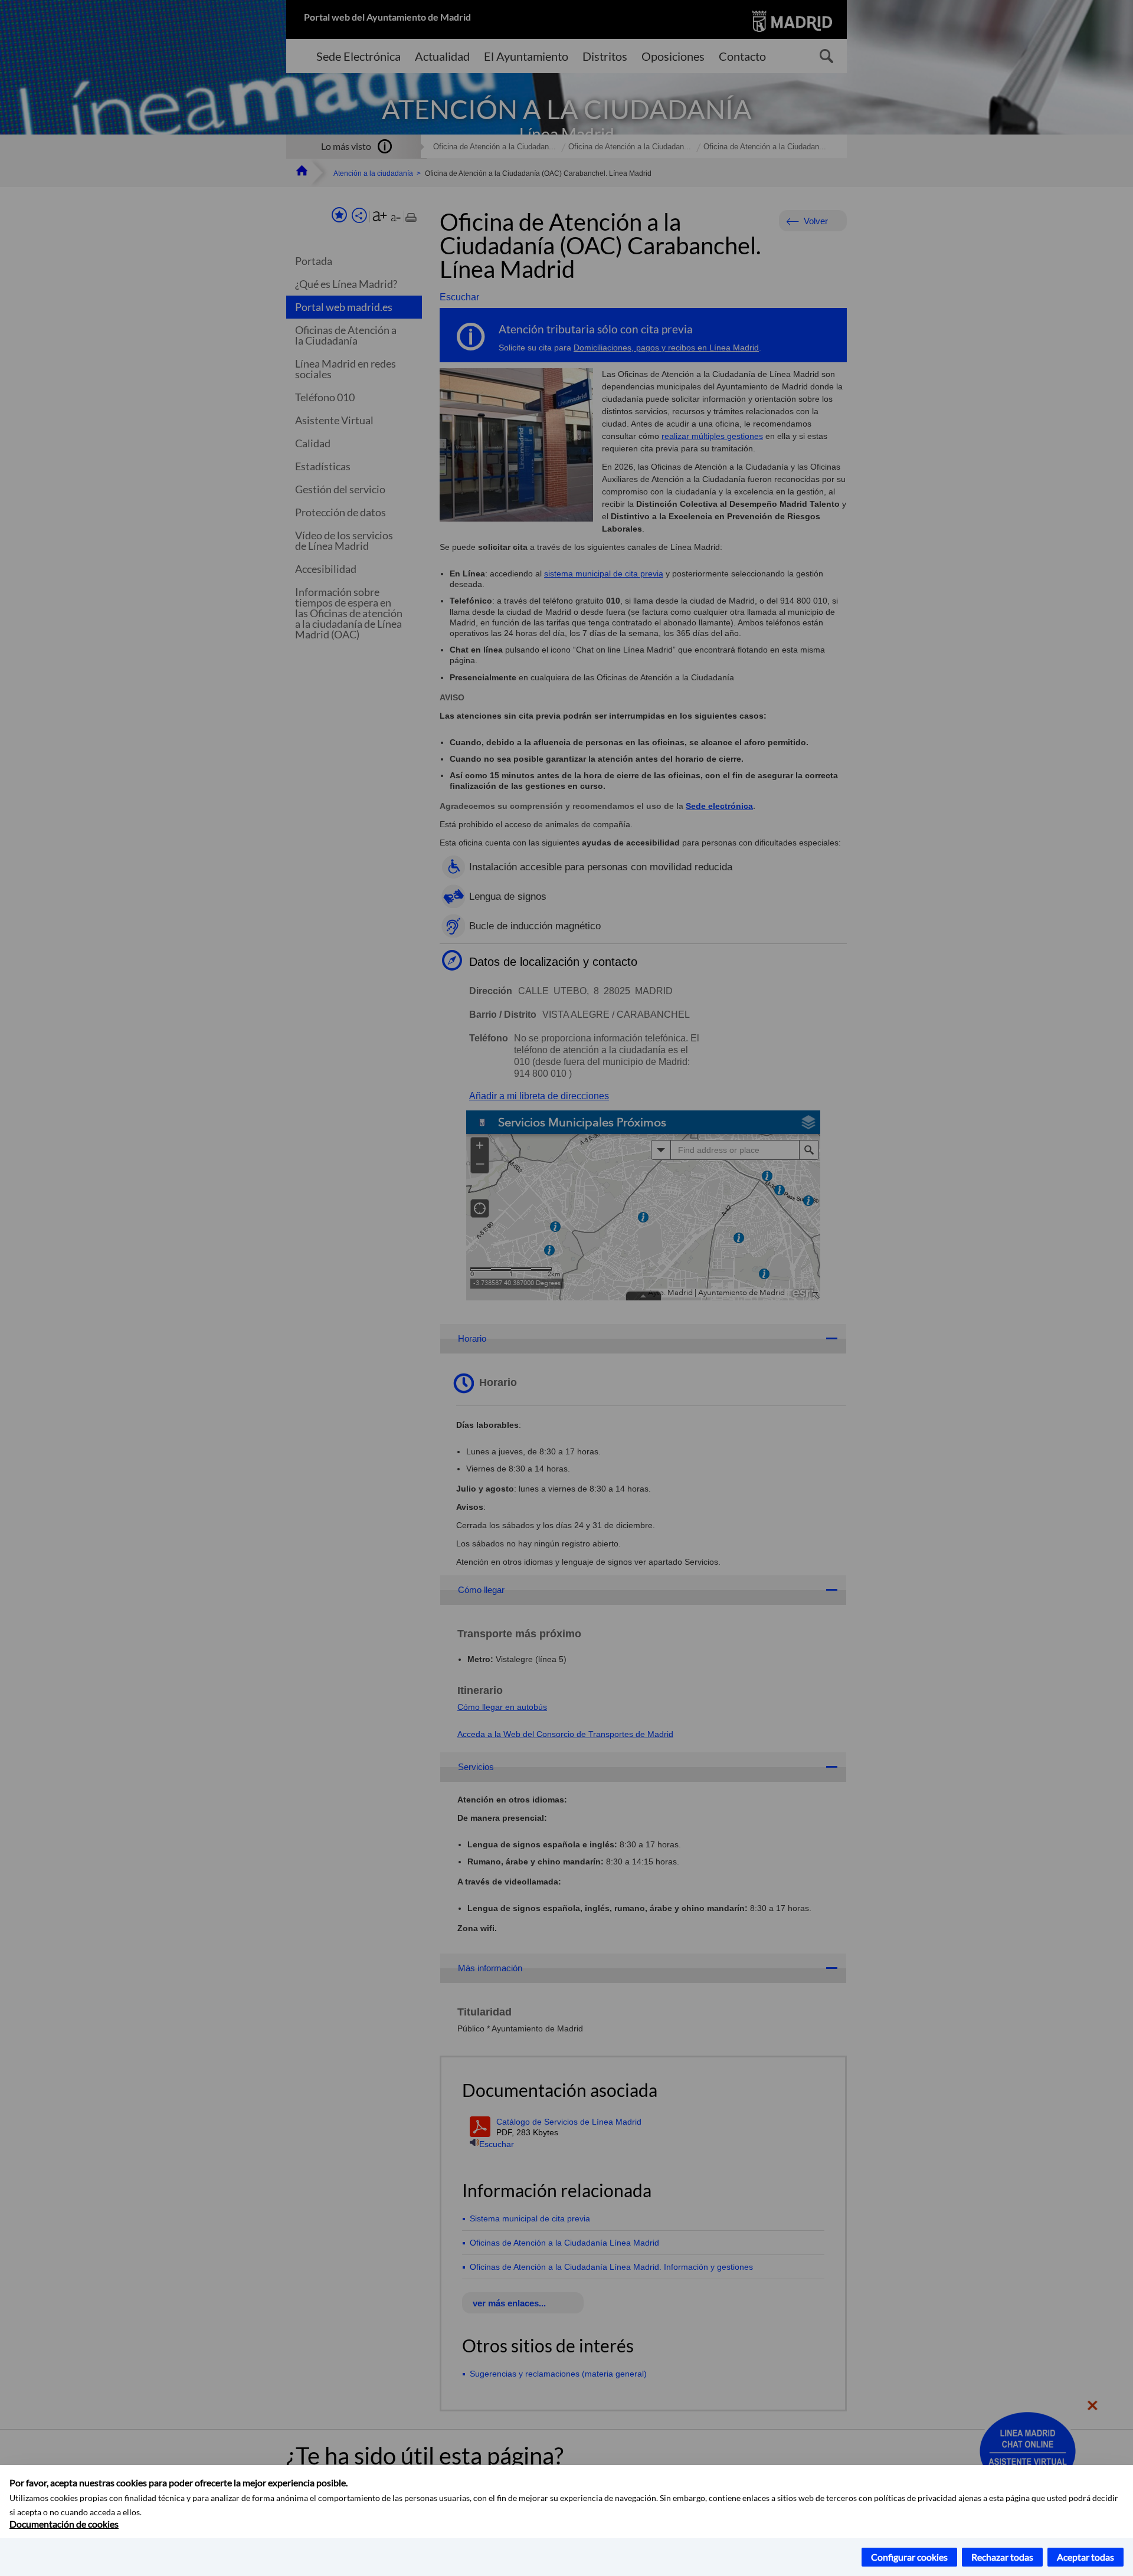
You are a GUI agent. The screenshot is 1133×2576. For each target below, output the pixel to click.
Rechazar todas (1002, 2557)
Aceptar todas (1085, 2557)
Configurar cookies (909, 2557)
